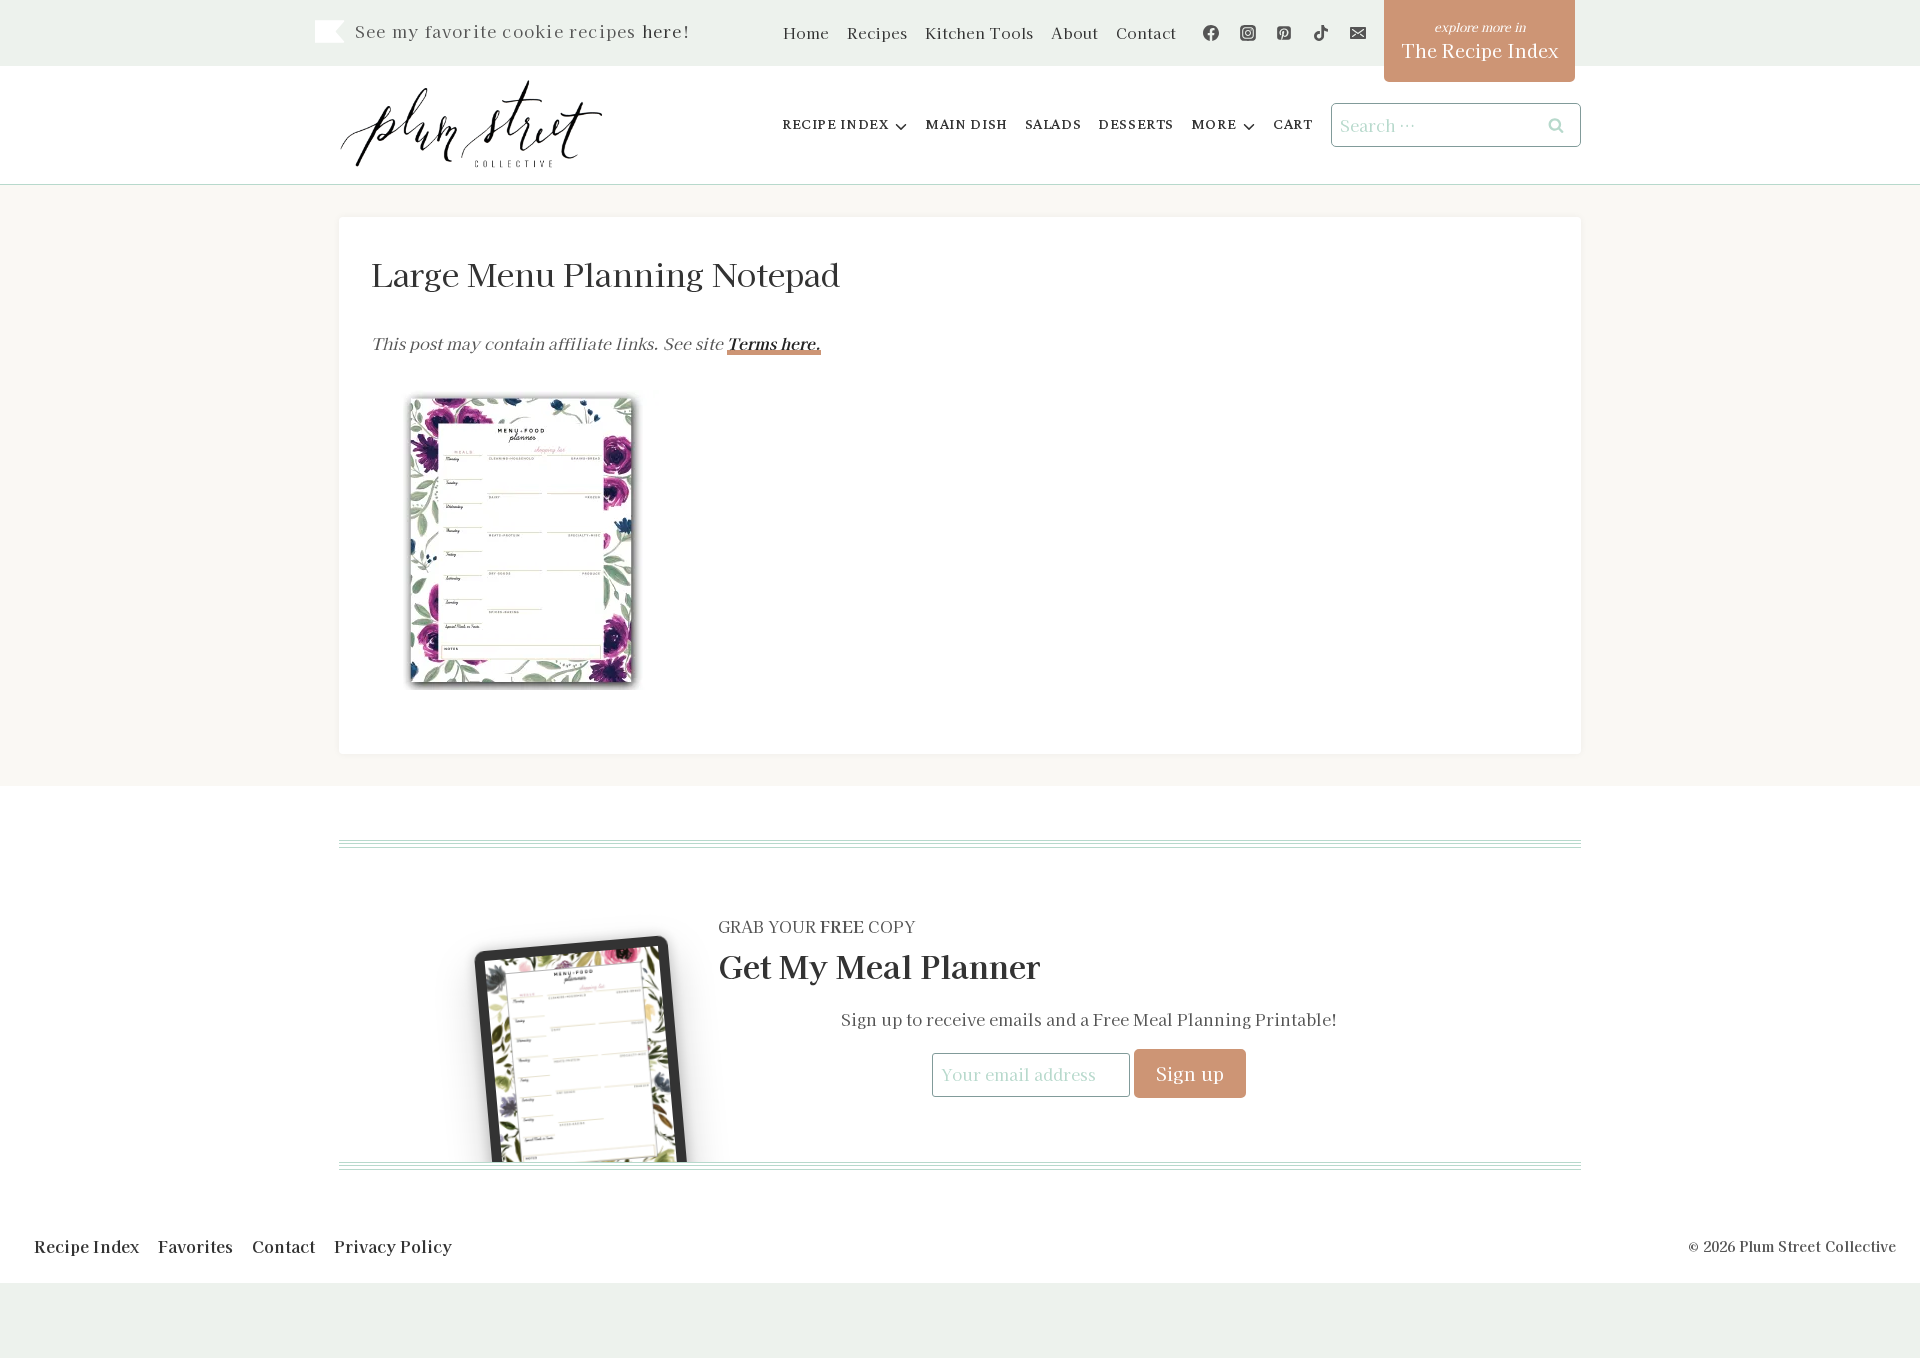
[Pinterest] (1284, 33)
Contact (1146, 32)
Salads (1053, 124)
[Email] (1358, 33)
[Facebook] (1211, 33)
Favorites (195, 1246)
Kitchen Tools (979, 32)
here (662, 31)
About (1074, 32)
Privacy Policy (393, 1246)
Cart (1292, 124)
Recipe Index (86, 1246)
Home (806, 32)
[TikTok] (1321, 33)
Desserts (1136, 124)
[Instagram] (1248, 33)
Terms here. (774, 343)
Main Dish (966, 124)
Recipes (877, 32)
